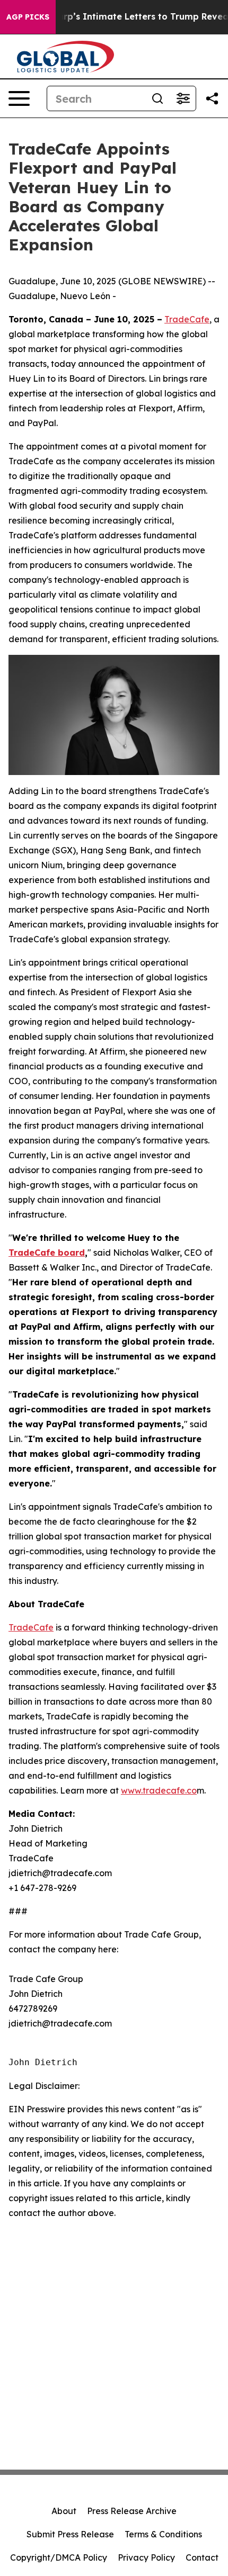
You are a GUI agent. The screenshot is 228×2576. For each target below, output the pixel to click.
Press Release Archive (132, 2511)
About (64, 2511)
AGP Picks (28, 17)
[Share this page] (212, 98)
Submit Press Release (70, 2534)
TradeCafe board (47, 1253)
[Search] (157, 98)
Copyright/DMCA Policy (59, 2557)
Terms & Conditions (163, 2534)
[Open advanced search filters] (183, 98)
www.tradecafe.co (159, 1790)
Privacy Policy (146, 2557)
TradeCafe (187, 319)
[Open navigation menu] (19, 98)
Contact (202, 2557)
